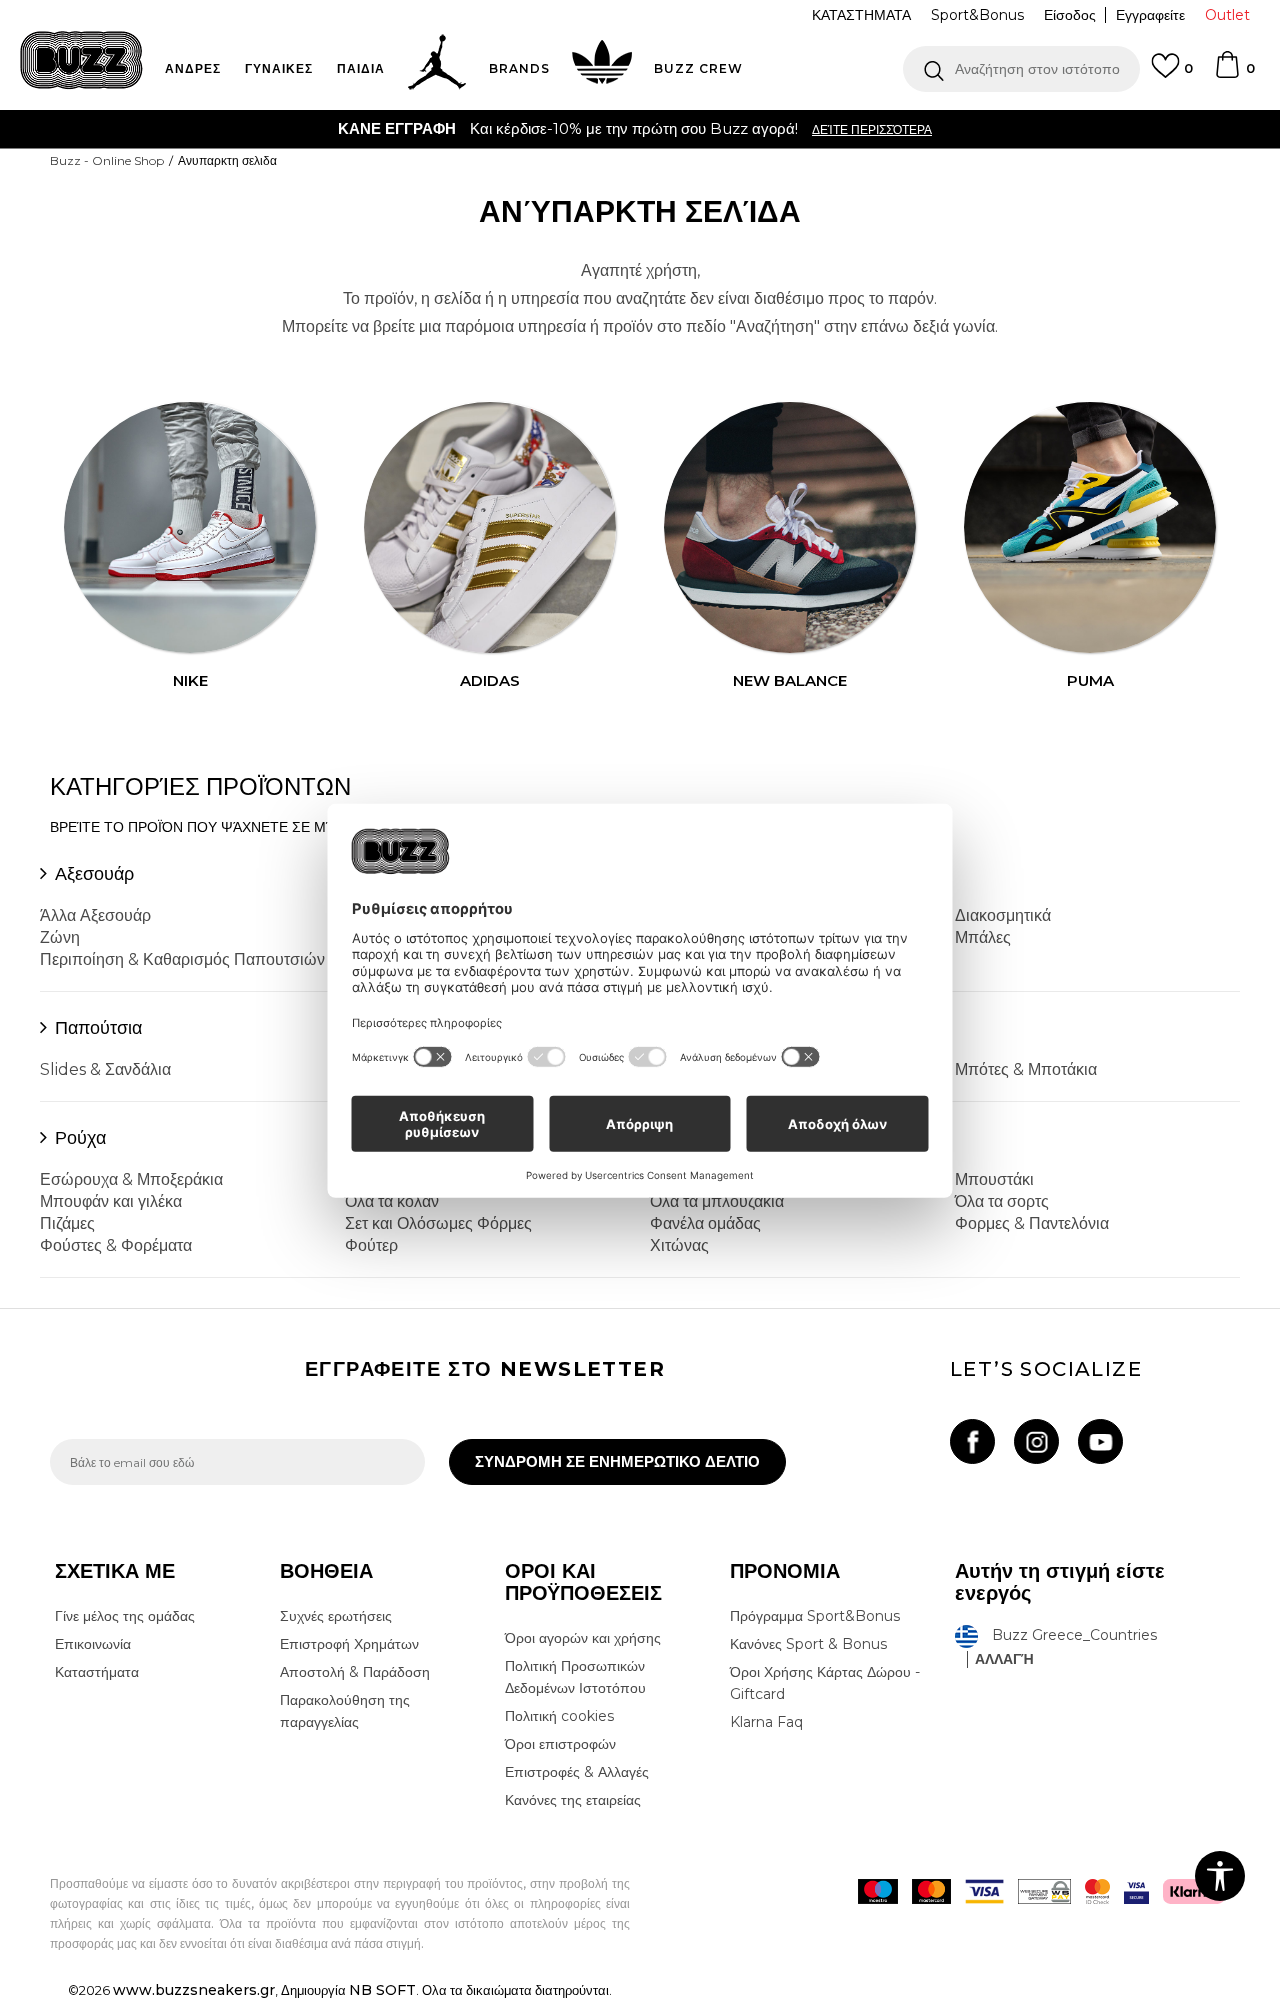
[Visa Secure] (1136, 1891)
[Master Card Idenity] (1097, 1891)
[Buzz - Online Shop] (81, 60)
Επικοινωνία (93, 1644)
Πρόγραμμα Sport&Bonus (815, 1616)
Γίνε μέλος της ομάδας (125, 1616)
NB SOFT (382, 1990)
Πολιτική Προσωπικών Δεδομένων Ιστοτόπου (575, 1677)
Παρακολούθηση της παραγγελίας (345, 1711)
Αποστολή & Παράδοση (355, 1672)
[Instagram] (1036, 1441)
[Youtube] (1100, 1441)
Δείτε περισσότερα (872, 129)
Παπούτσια (98, 1028)
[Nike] (190, 528)
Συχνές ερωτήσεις (336, 1616)
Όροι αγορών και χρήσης (583, 1638)
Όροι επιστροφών (560, 1744)
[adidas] (490, 528)
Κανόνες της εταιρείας (573, 1800)
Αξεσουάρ (94, 874)
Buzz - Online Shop (107, 160)
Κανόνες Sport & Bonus (808, 1644)
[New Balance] (790, 528)
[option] (640, 129)
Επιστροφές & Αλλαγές (577, 1772)
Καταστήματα (97, 1672)
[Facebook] (972, 1441)
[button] (1021, 69)
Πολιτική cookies (559, 1716)
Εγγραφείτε (1150, 15)
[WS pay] (1044, 1891)
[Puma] (1090, 528)
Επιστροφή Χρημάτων (349, 1644)
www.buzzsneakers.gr (194, 1990)
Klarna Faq (766, 1722)
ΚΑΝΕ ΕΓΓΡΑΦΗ (397, 128)
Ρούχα (80, 1138)
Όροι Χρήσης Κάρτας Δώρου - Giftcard (825, 1683)
